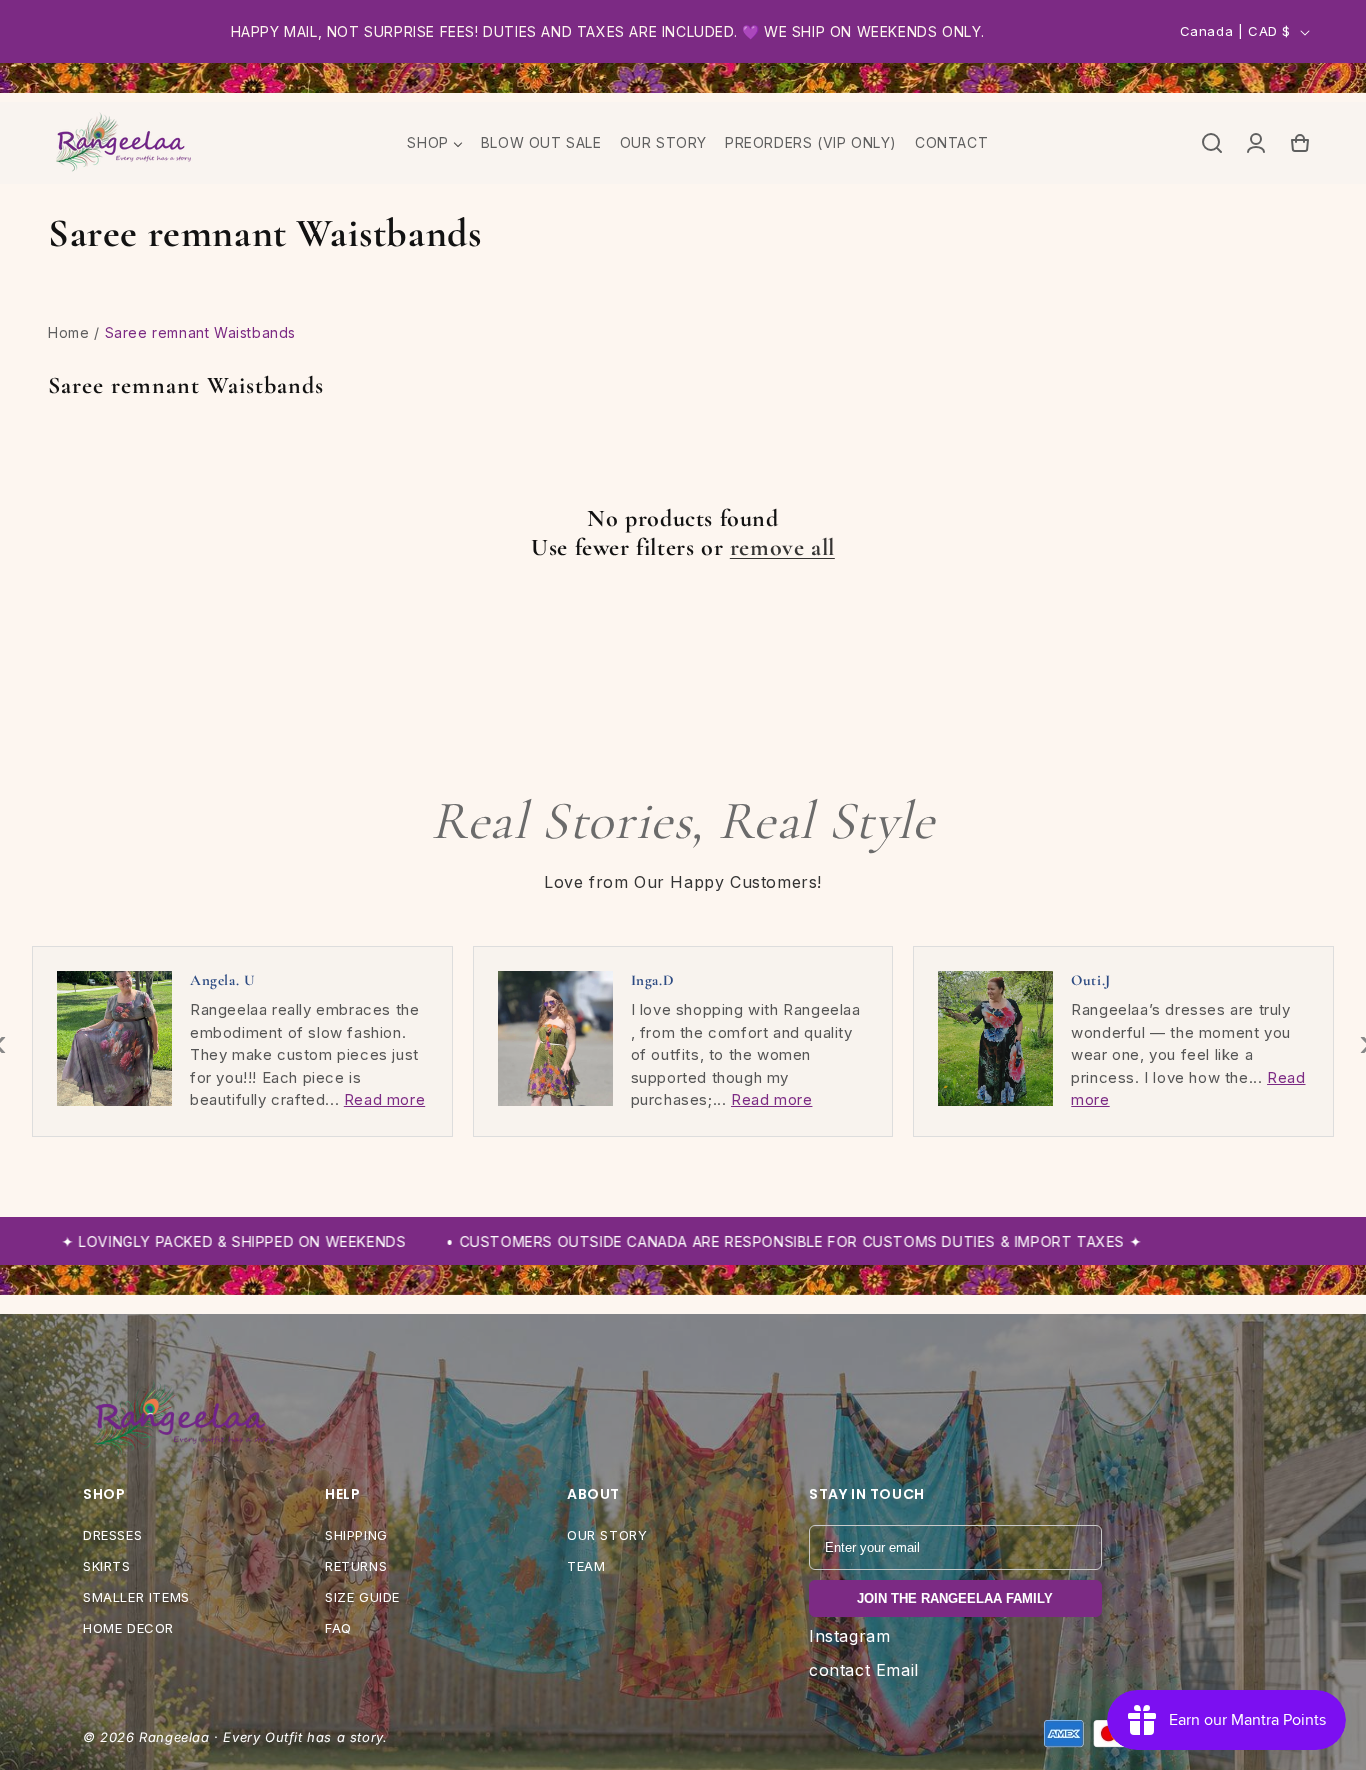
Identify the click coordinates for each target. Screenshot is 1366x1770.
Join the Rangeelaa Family (955, 1598)
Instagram (849, 1636)
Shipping (356, 1535)
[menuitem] (434, 143)
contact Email (864, 1670)
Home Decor (128, 1628)
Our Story (607, 1535)
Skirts (107, 1566)
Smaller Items (136, 1597)
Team (586, 1566)
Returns (356, 1566)
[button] (1212, 143)
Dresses (112, 1535)
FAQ (338, 1628)
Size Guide (362, 1597)
